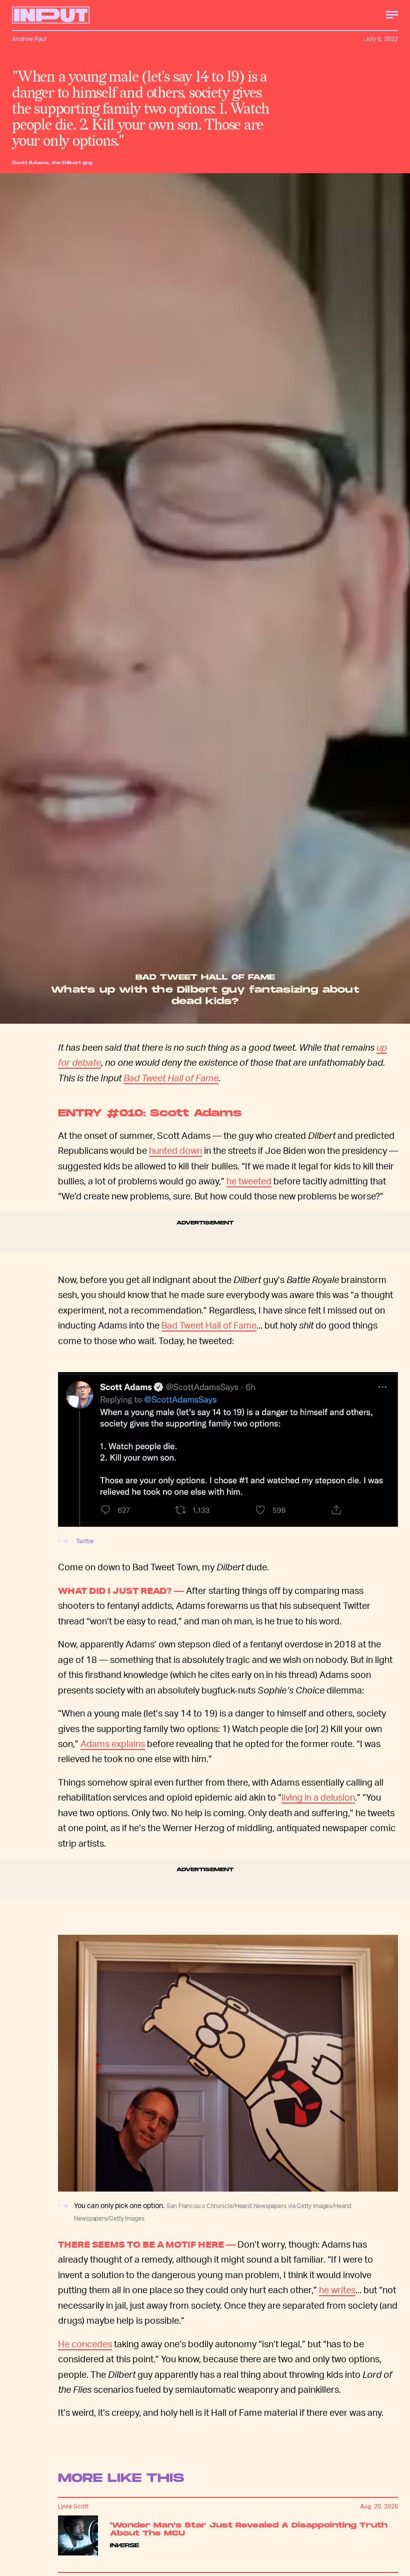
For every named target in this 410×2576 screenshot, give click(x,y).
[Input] (51, 15)
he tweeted (249, 1181)
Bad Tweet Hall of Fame (171, 1078)
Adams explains (113, 1743)
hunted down (175, 1150)
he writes (337, 2289)
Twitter (85, 1541)
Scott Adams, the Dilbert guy (52, 162)
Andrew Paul (29, 39)
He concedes (85, 2343)
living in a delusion (318, 1797)
